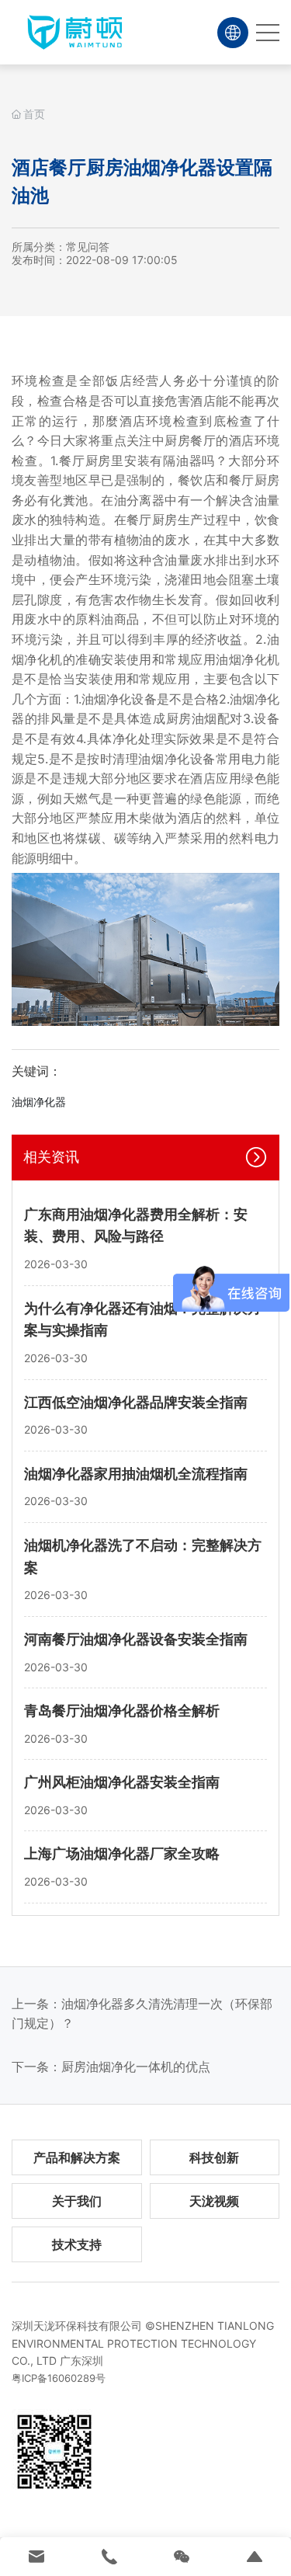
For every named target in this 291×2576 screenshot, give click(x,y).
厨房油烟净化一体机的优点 (136, 2067)
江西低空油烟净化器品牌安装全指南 (136, 1402)
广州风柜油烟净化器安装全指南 (122, 1782)
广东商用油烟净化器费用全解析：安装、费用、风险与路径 (136, 1225)
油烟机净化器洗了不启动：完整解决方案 (143, 1556)
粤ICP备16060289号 (59, 2378)
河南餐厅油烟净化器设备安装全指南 (136, 1639)
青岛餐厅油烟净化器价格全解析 (122, 1710)
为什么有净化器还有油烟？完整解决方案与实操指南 (143, 1319)
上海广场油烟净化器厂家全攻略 (122, 1853)
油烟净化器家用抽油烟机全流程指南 (136, 1474)
